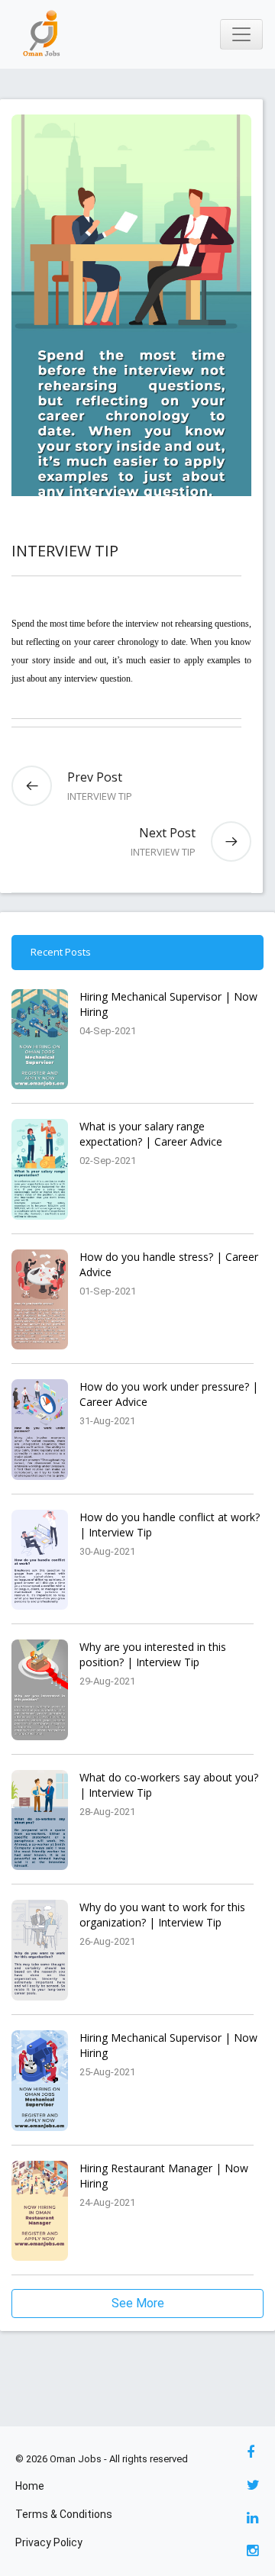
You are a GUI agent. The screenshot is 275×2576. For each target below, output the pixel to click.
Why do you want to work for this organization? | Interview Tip (162, 1915)
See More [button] (138, 2303)
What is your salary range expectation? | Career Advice (151, 1134)
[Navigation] (241, 34)
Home (30, 2486)
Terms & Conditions (64, 2514)
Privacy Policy (49, 2542)
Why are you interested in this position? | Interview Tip (153, 1654)
